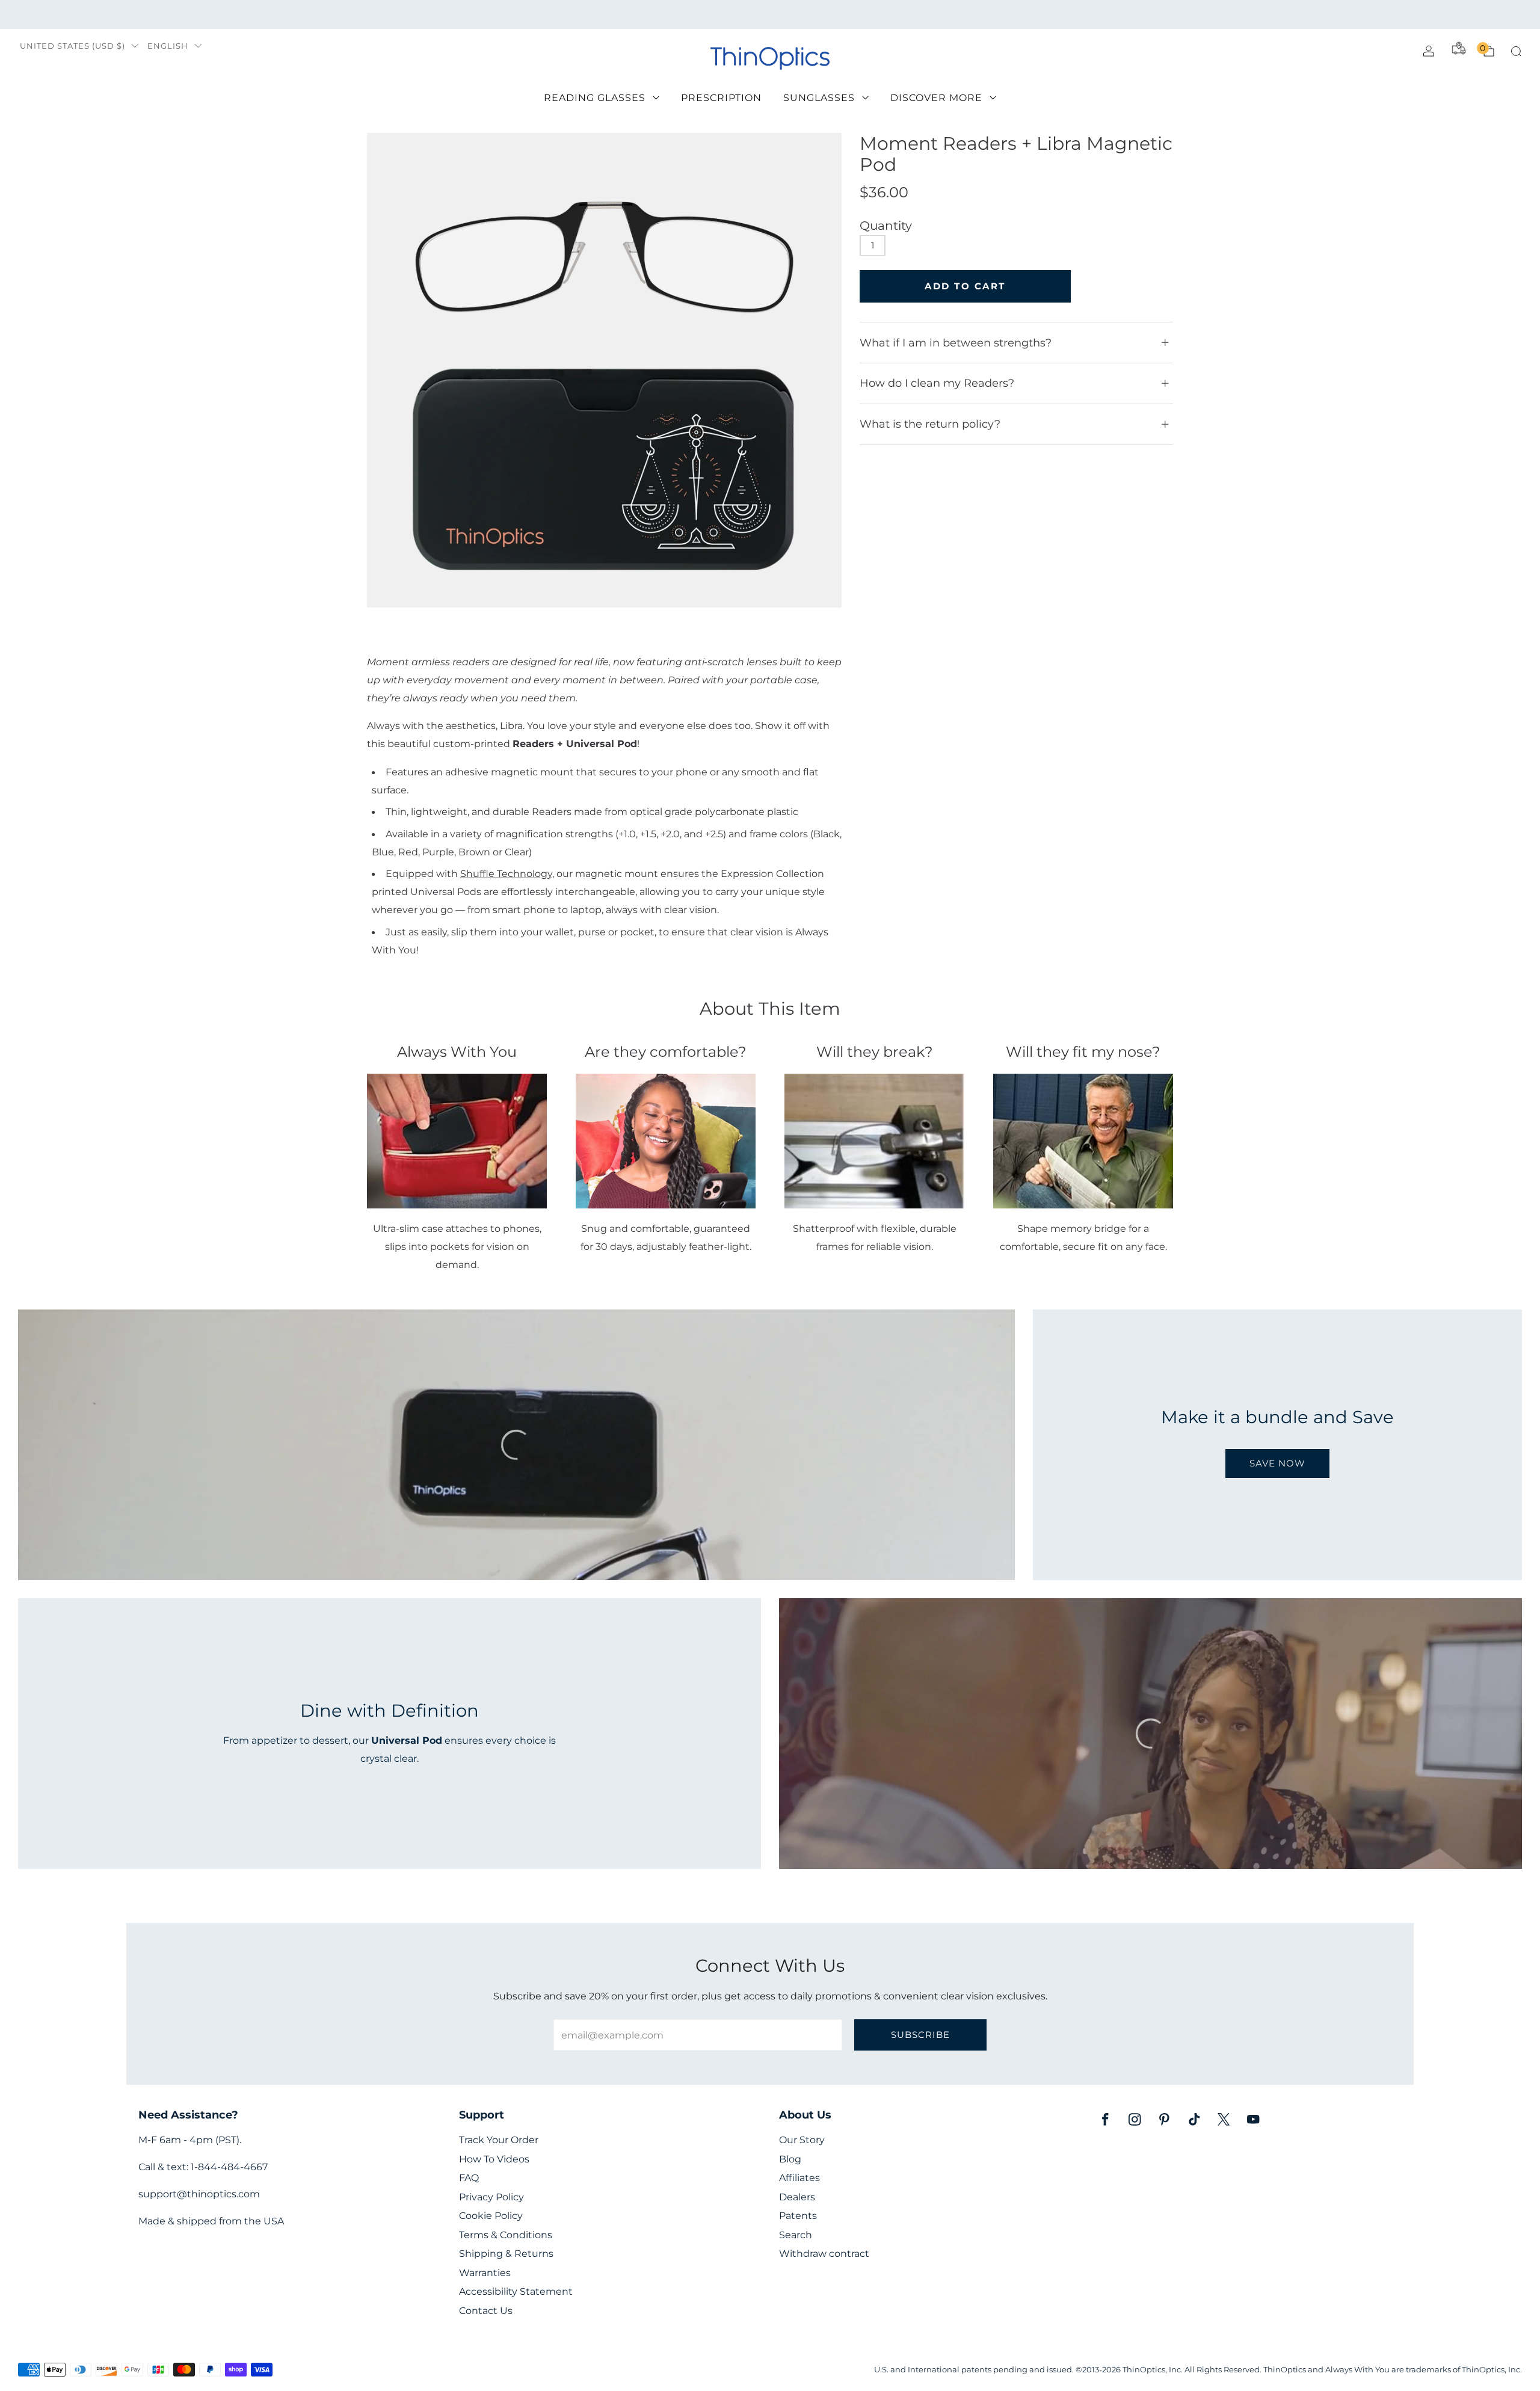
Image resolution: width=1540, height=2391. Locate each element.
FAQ (469, 2178)
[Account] (1429, 51)
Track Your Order (499, 2140)
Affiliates (799, 2178)
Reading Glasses (595, 98)
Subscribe (920, 2035)
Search (796, 2235)
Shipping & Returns (506, 2254)
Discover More (936, 98)
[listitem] (770, 14)
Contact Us (486, 2311)
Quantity (886, 226)
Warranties (485, 2273)
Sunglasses (819, 98)
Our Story (802, 2140)
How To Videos (494, 2159)
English (168, 46)
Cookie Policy (491, 2216)
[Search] (1516, 51)
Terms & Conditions (506, 2235)
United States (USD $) (72, 46)
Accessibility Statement (516, 2291)
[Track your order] (1459, 48)
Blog (790, 2159)
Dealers (797, 2197)
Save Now (1277, 1463)
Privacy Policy (491, 2197)
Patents (798, 2216)
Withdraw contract (824, 2254)
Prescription (721, 98)
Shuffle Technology (506, 873)
